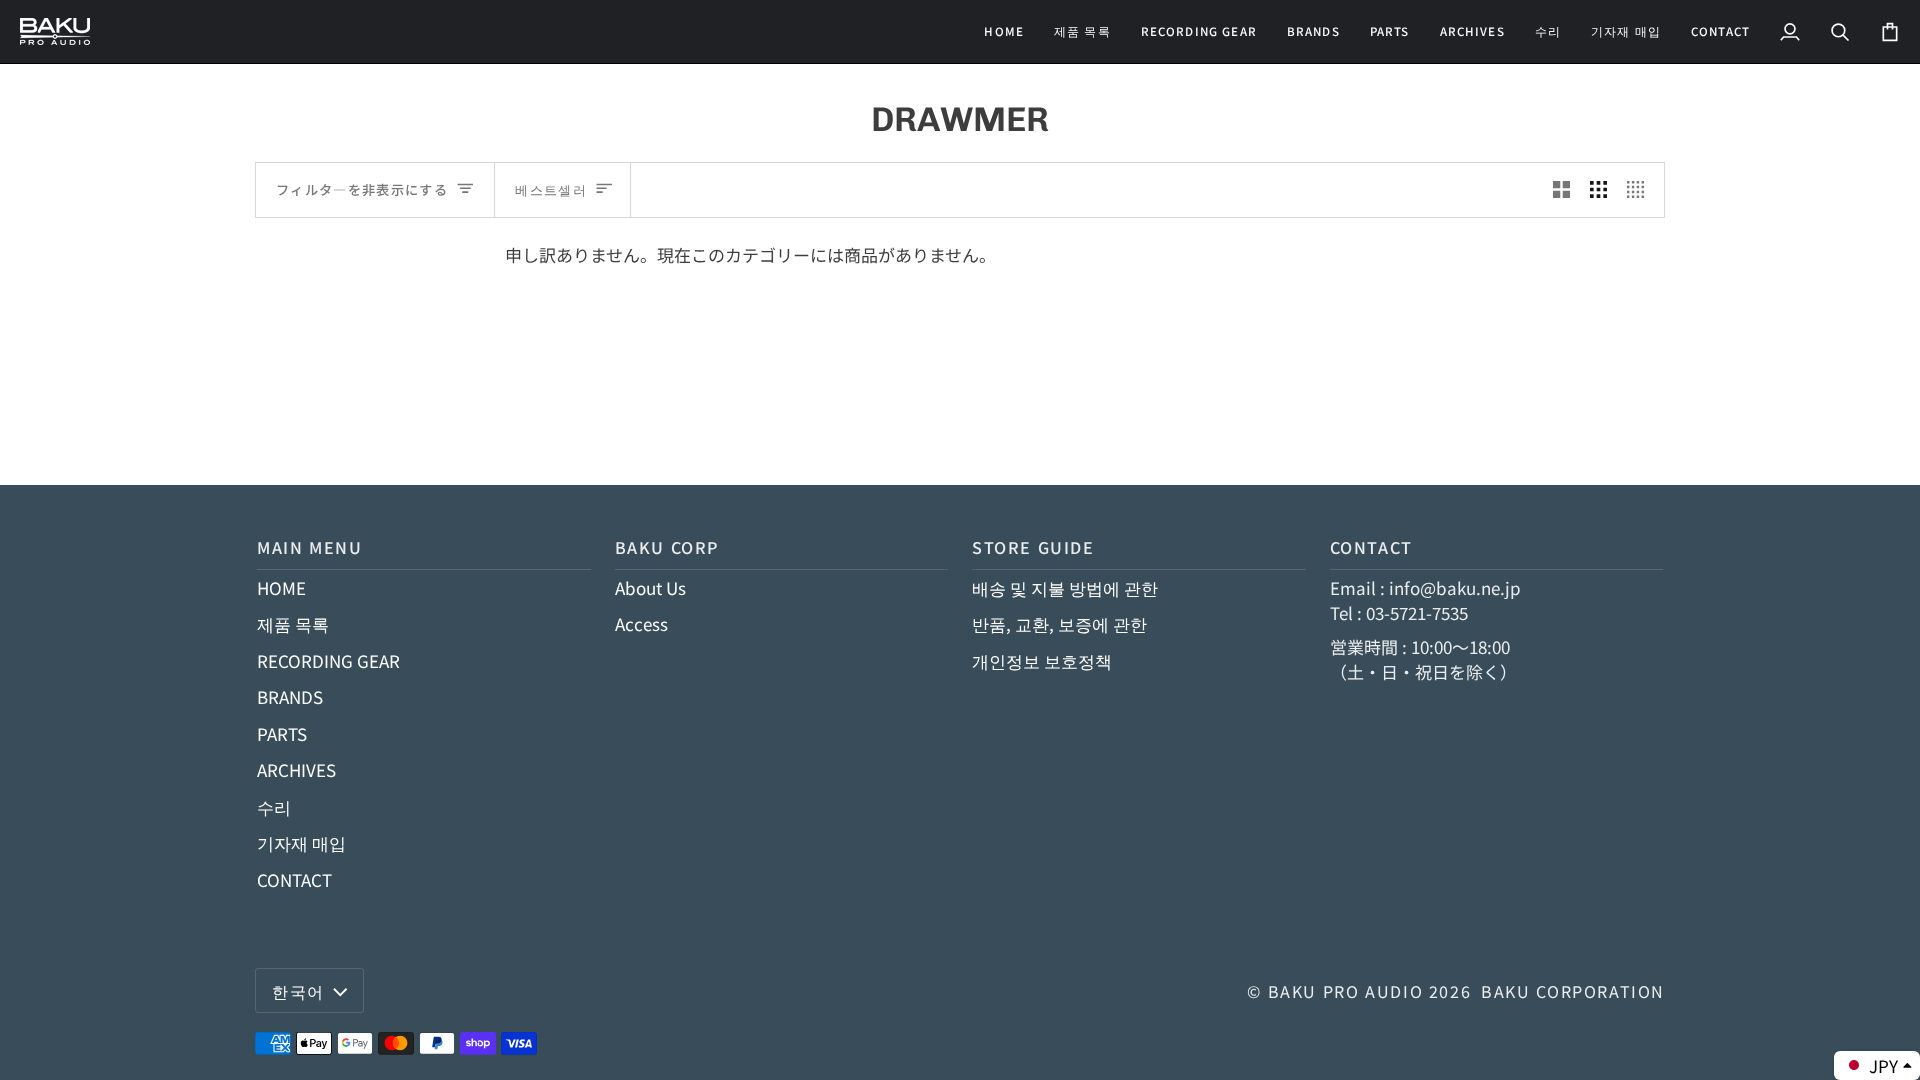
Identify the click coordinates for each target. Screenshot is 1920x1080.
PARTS (282, 733)
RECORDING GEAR (328, 660)
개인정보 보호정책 (1042, 660)
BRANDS (290, 696)
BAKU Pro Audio (1346, 991)
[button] (1199, 31)
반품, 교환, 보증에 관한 (1059, 623)
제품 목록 (293, 623)
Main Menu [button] (310, 547)
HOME (281, 587)
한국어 (298, 991)
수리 (274, 806)
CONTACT (294, 879)
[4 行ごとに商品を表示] (1640, 190)
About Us (650, 587)
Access (641, 623)
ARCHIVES (296, 769)
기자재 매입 (301, 842)
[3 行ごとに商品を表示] (1598, 190)
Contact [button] (1371, 547)
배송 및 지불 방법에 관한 (1065, 587)
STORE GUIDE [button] (1033, 547)
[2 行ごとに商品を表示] (1561, 190)
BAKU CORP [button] (667, 547)
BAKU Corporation (1573, 991)
